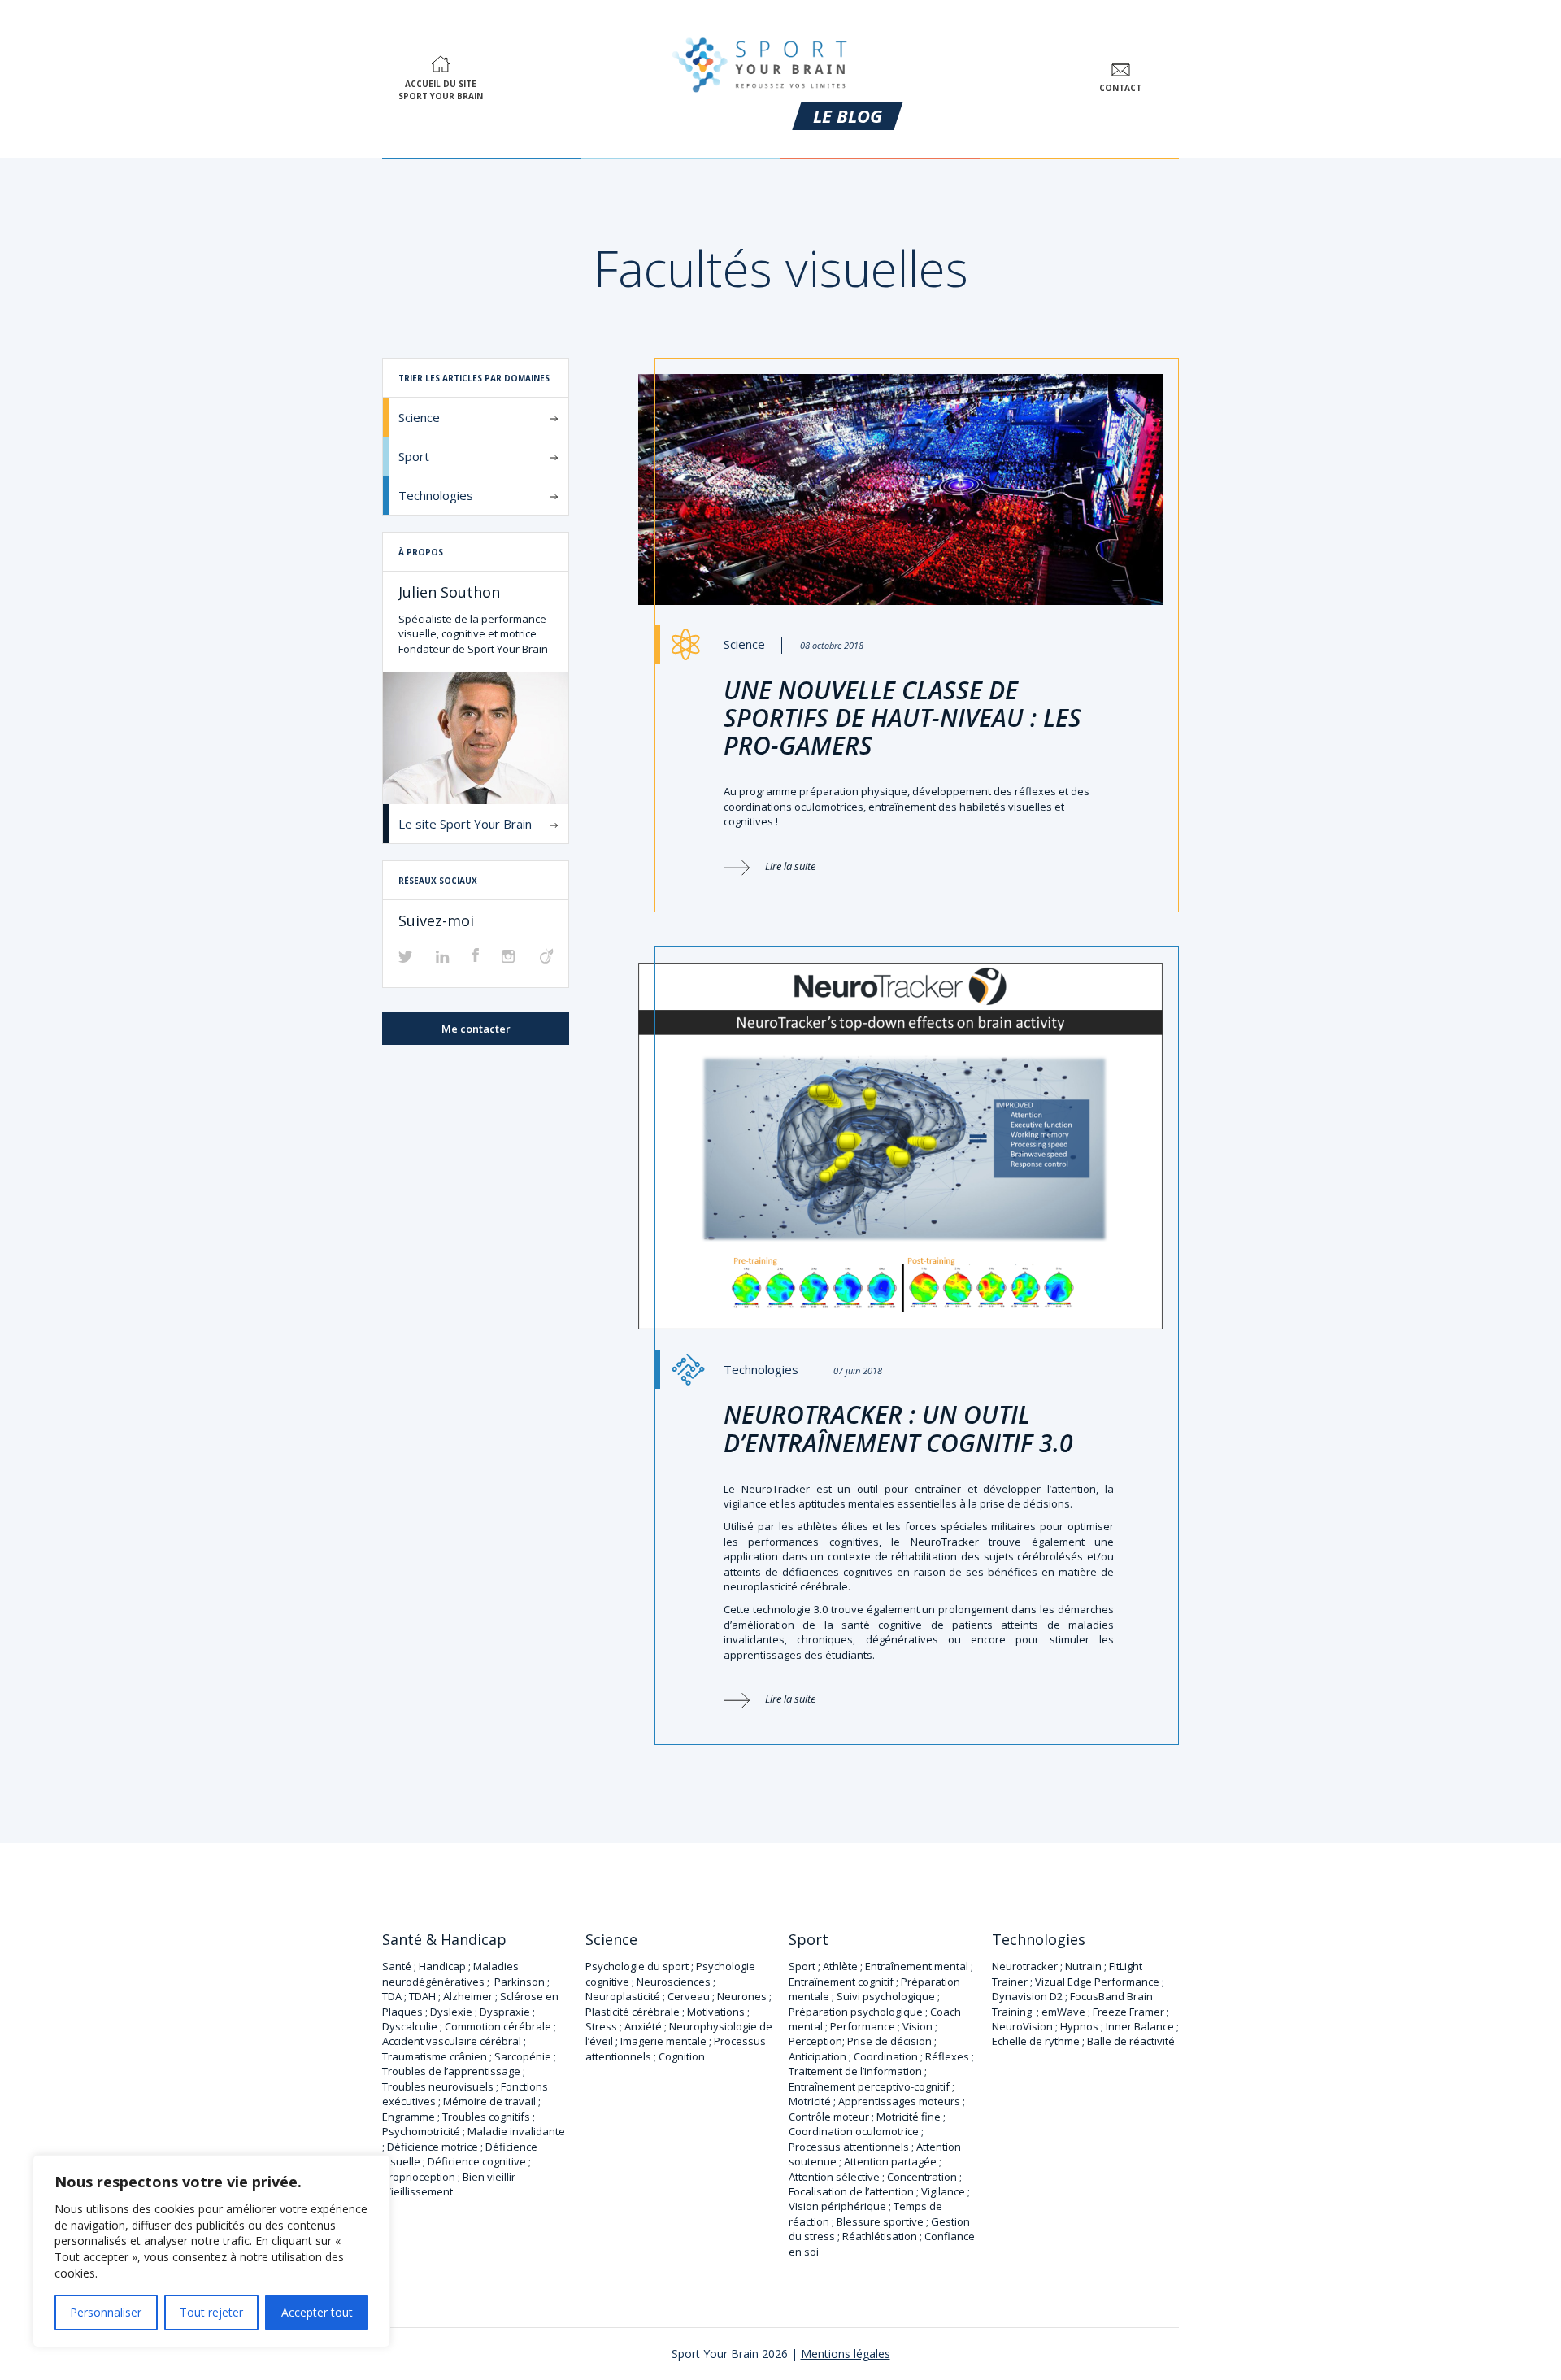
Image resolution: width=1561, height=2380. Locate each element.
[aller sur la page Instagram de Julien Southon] (508, 958)
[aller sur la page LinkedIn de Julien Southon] (443, 958)
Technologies (436, 495)
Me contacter (476, 1029)
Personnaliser (106, 2312)
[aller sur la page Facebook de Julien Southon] (476, 958)
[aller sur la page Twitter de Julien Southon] (406, 958)
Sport (414, 456)
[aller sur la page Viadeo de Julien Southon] (547, 959)
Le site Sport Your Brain (465, 824)
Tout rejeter (211, 2312)
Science (419, 417)
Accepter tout (317, 2312)
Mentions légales (846, 2354)
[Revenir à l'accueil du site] (760, 61)
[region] (211, 2251)
